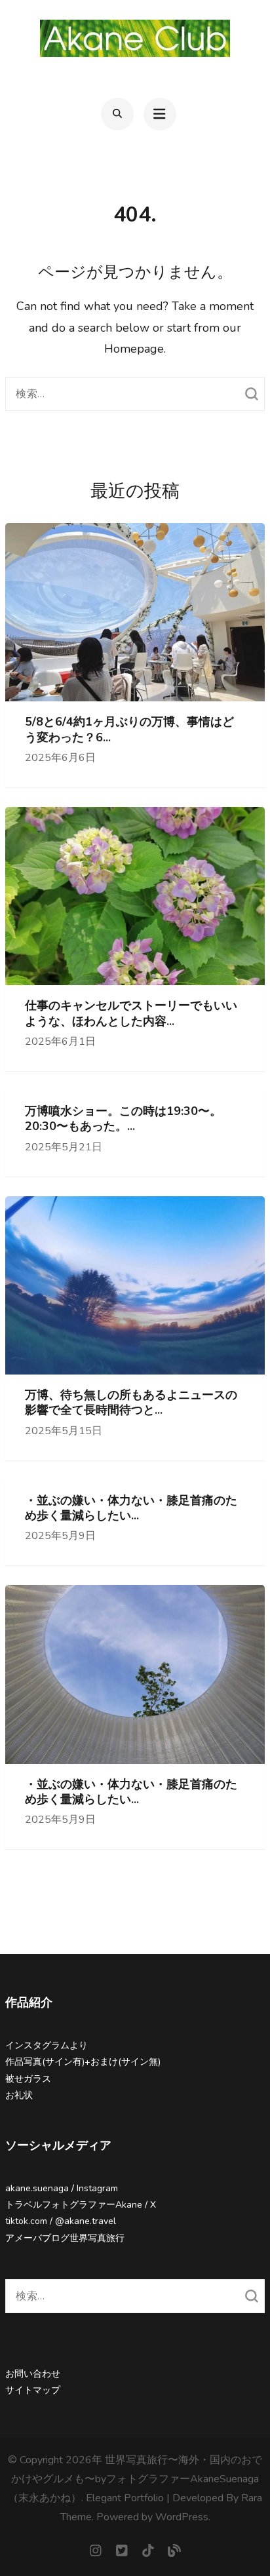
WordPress (182, 2517)
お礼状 (19, 2095)
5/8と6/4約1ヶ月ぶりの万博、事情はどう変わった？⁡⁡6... (129, 730)
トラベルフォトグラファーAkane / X (81, 2205)
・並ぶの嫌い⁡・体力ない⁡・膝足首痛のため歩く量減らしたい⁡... (131, 1508)
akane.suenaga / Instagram (62, 2188)
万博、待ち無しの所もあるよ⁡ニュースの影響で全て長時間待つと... (131, 1403)
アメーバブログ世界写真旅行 (65, 2238)
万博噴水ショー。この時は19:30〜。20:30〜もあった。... (123, 1119)
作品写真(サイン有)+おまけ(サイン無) (83, 2062)
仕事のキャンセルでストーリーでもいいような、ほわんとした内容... (131, 1013)
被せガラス (28, 2079)
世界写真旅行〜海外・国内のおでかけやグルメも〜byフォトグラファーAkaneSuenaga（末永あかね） (135, 2479)
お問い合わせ (33, 2374)
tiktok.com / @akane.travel (61, 2221)
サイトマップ (33, 2390)
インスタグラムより (47, 2045)
